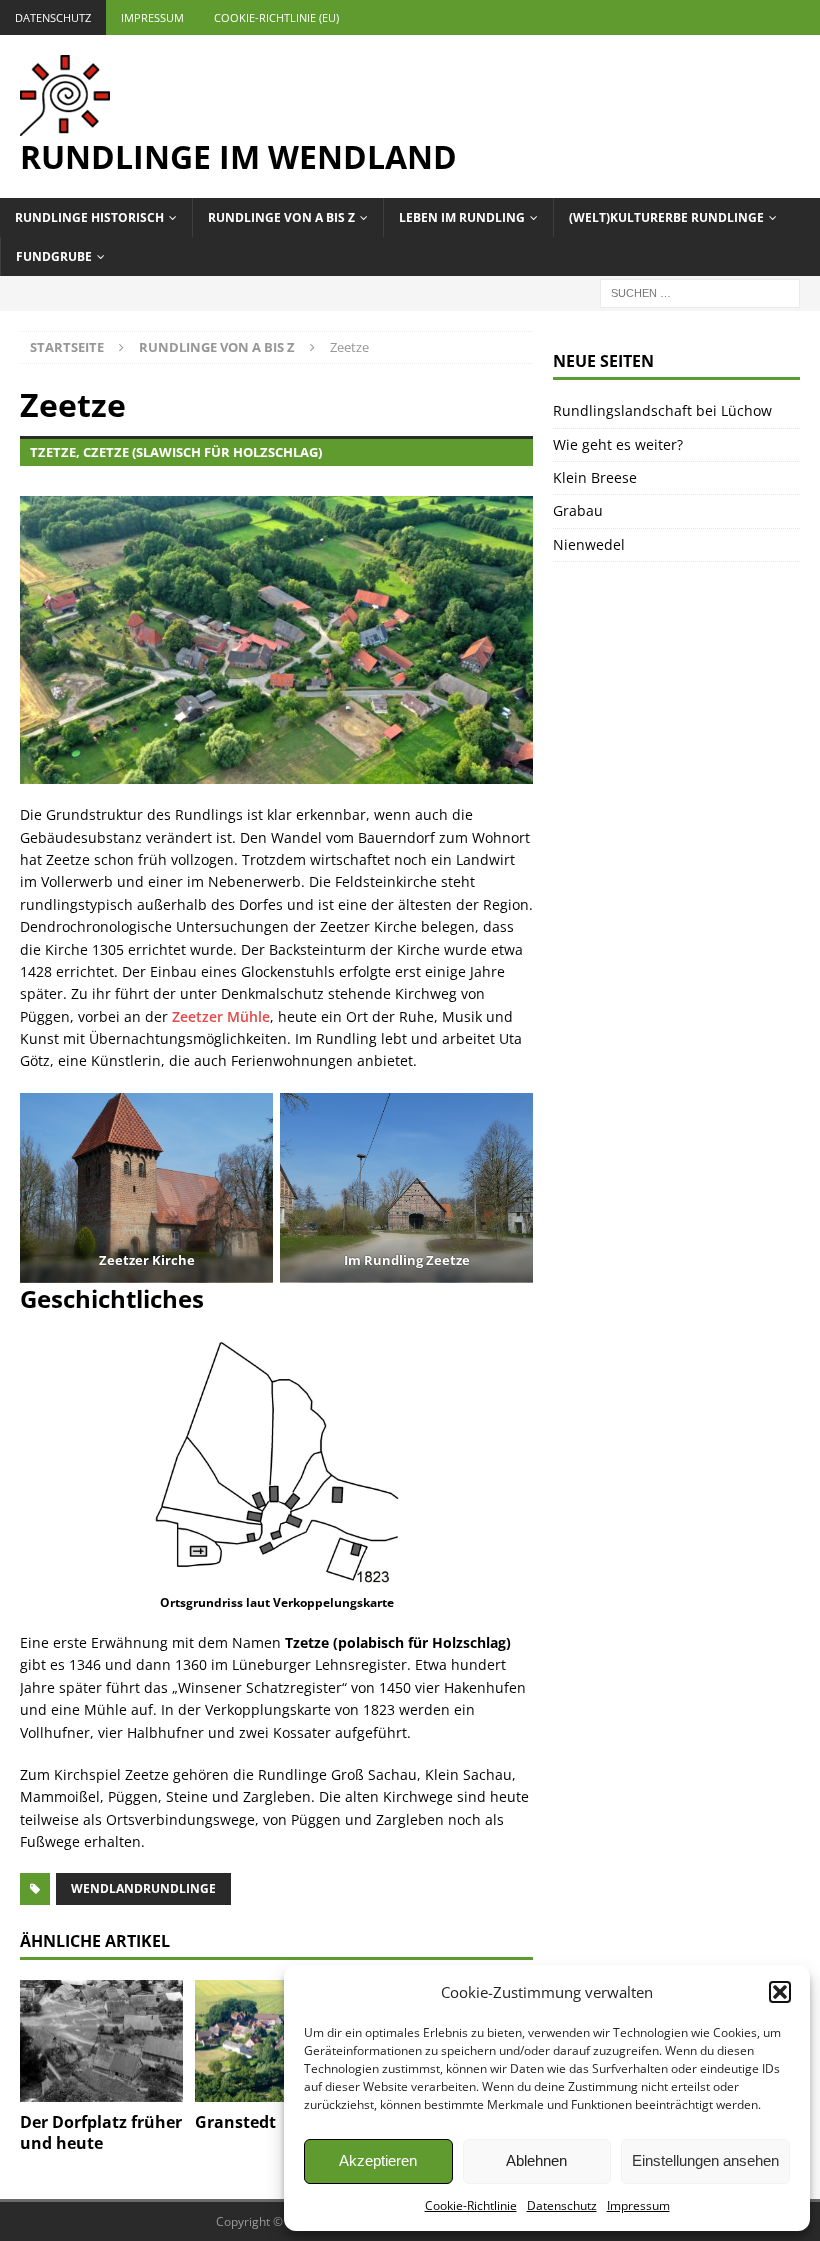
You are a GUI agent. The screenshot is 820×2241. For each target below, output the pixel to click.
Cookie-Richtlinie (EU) (276, 17)
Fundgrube (54, 256)
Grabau (578, 510)
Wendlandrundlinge (143, 1888)
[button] (780, 1992)
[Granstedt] (276, 2041)
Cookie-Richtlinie (471, 2205)
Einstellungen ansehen (705, 2160)
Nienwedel (589, 544)
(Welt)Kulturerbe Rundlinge (666, 217)
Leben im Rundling (462, 217)
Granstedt (235, 2122)
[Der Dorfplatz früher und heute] (101, 2041)
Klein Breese (595, 477)
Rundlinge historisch (89, 217)
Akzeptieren (378, 2160)
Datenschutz (562, 2205)
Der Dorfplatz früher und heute (101, 2132)
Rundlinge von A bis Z (281, 217)
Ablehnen (536, 2160)
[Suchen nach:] (700, 292)
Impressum (638, 2205)
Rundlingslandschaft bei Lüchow (662, 410)
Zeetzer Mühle (221, 1016)
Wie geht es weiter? (618, 444)
